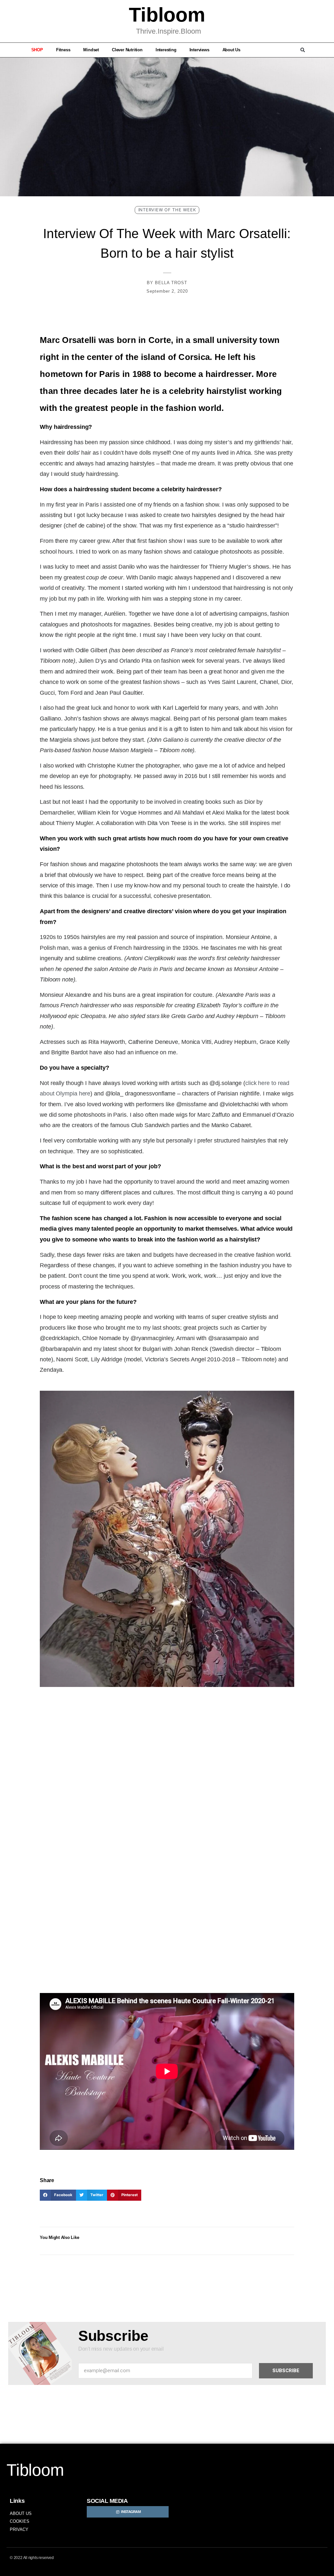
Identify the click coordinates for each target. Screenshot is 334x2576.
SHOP (37, 50)
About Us (231, 50)
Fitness (63, 50)
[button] (303, 50)
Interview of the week (167, 210)
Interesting (166, 50)
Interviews (199, 50)
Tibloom (167, 15)
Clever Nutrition (127, 50)
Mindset (91, 50)
